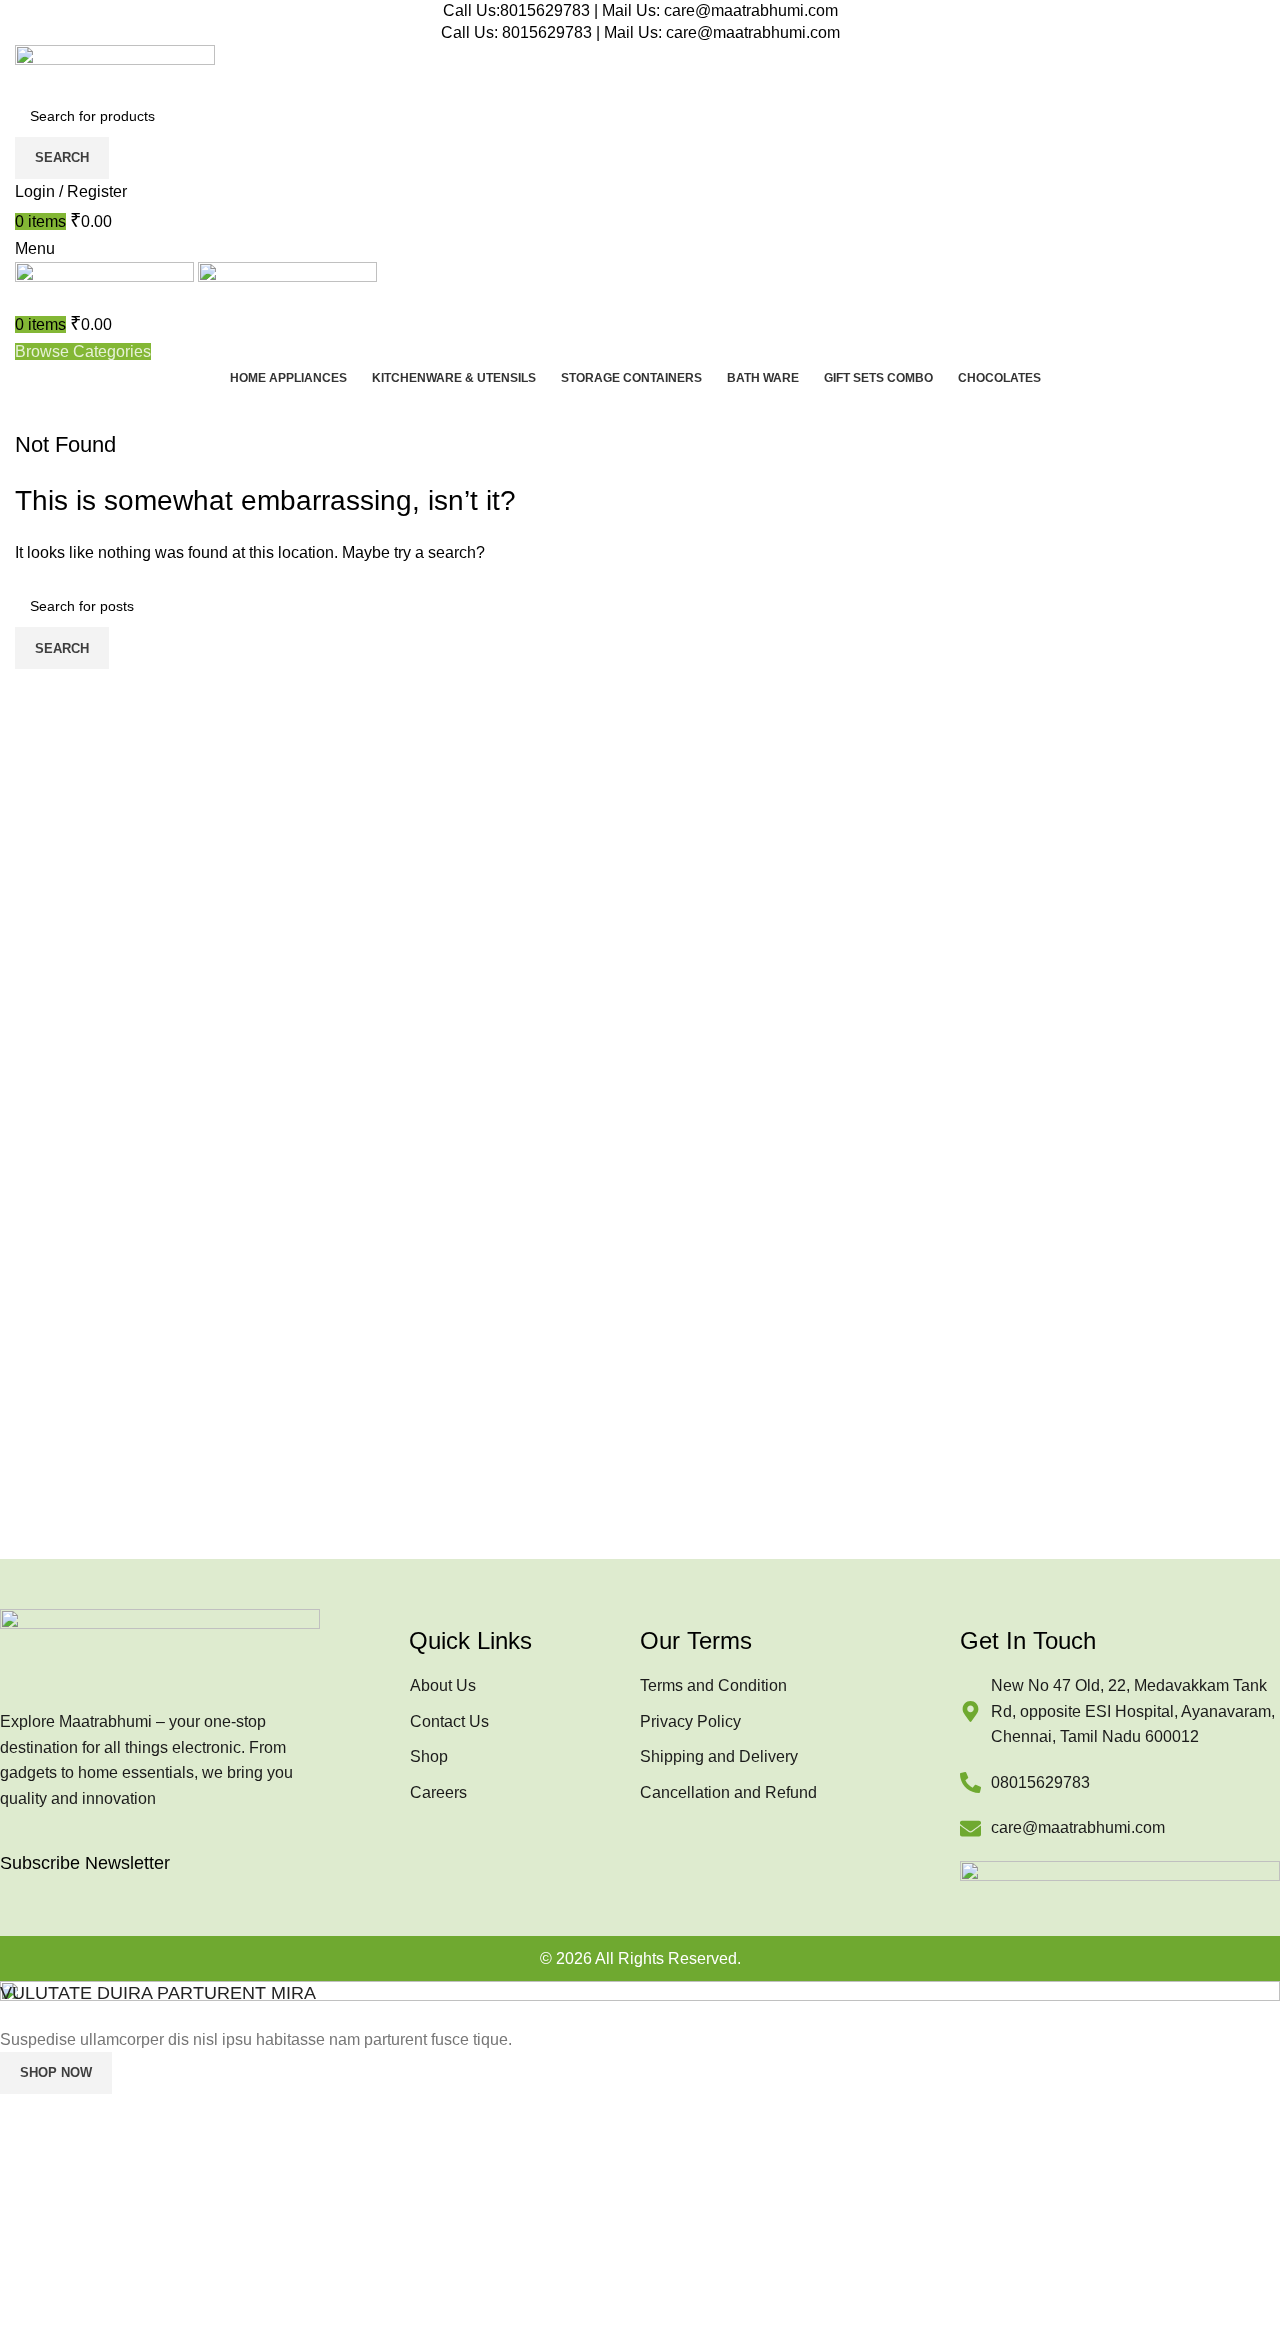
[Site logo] (115, 68)
